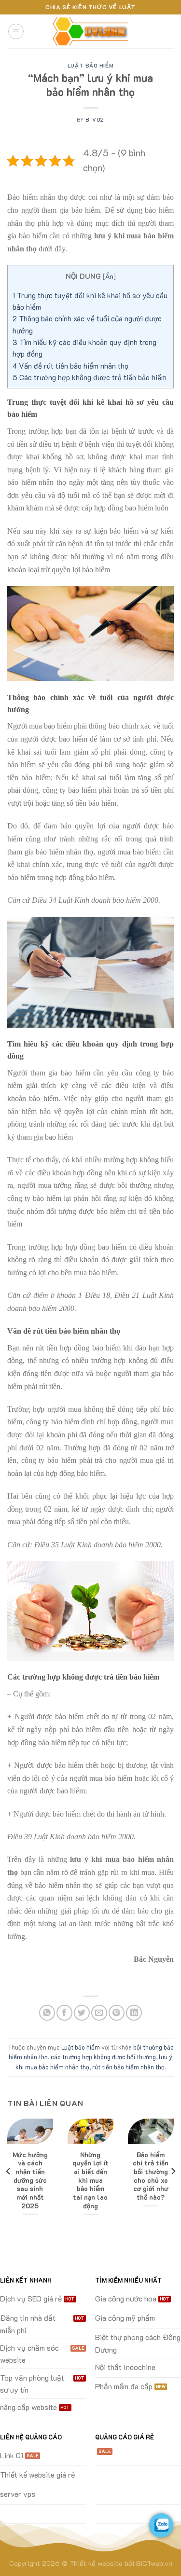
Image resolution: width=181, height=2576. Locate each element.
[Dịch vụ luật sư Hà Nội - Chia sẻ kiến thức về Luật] (91, 32)
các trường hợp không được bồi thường (103, 2057)
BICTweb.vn (154, 2563)
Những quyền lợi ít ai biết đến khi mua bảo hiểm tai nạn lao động (90, 2180)
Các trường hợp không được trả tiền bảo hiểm (90, 377)
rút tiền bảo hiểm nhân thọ (128, 2067)
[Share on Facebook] (64, 2013)
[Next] (173, 2171)
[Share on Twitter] (82, 2013)
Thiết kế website (96, 2563)
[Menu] (16, 31)
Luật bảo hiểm (90, 65)
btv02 (95, 119)
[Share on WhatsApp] (47, 2013)
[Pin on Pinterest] (117, 2013)
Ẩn (109, 276)
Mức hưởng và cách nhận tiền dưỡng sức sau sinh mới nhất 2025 (30, 2180)
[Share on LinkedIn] (134, 2013)
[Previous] (9, 2171)
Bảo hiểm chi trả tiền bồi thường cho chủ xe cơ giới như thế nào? (151, 2176)
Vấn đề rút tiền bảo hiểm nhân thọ (70, 366)
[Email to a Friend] (99, 2013)
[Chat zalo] (161, 2525)
